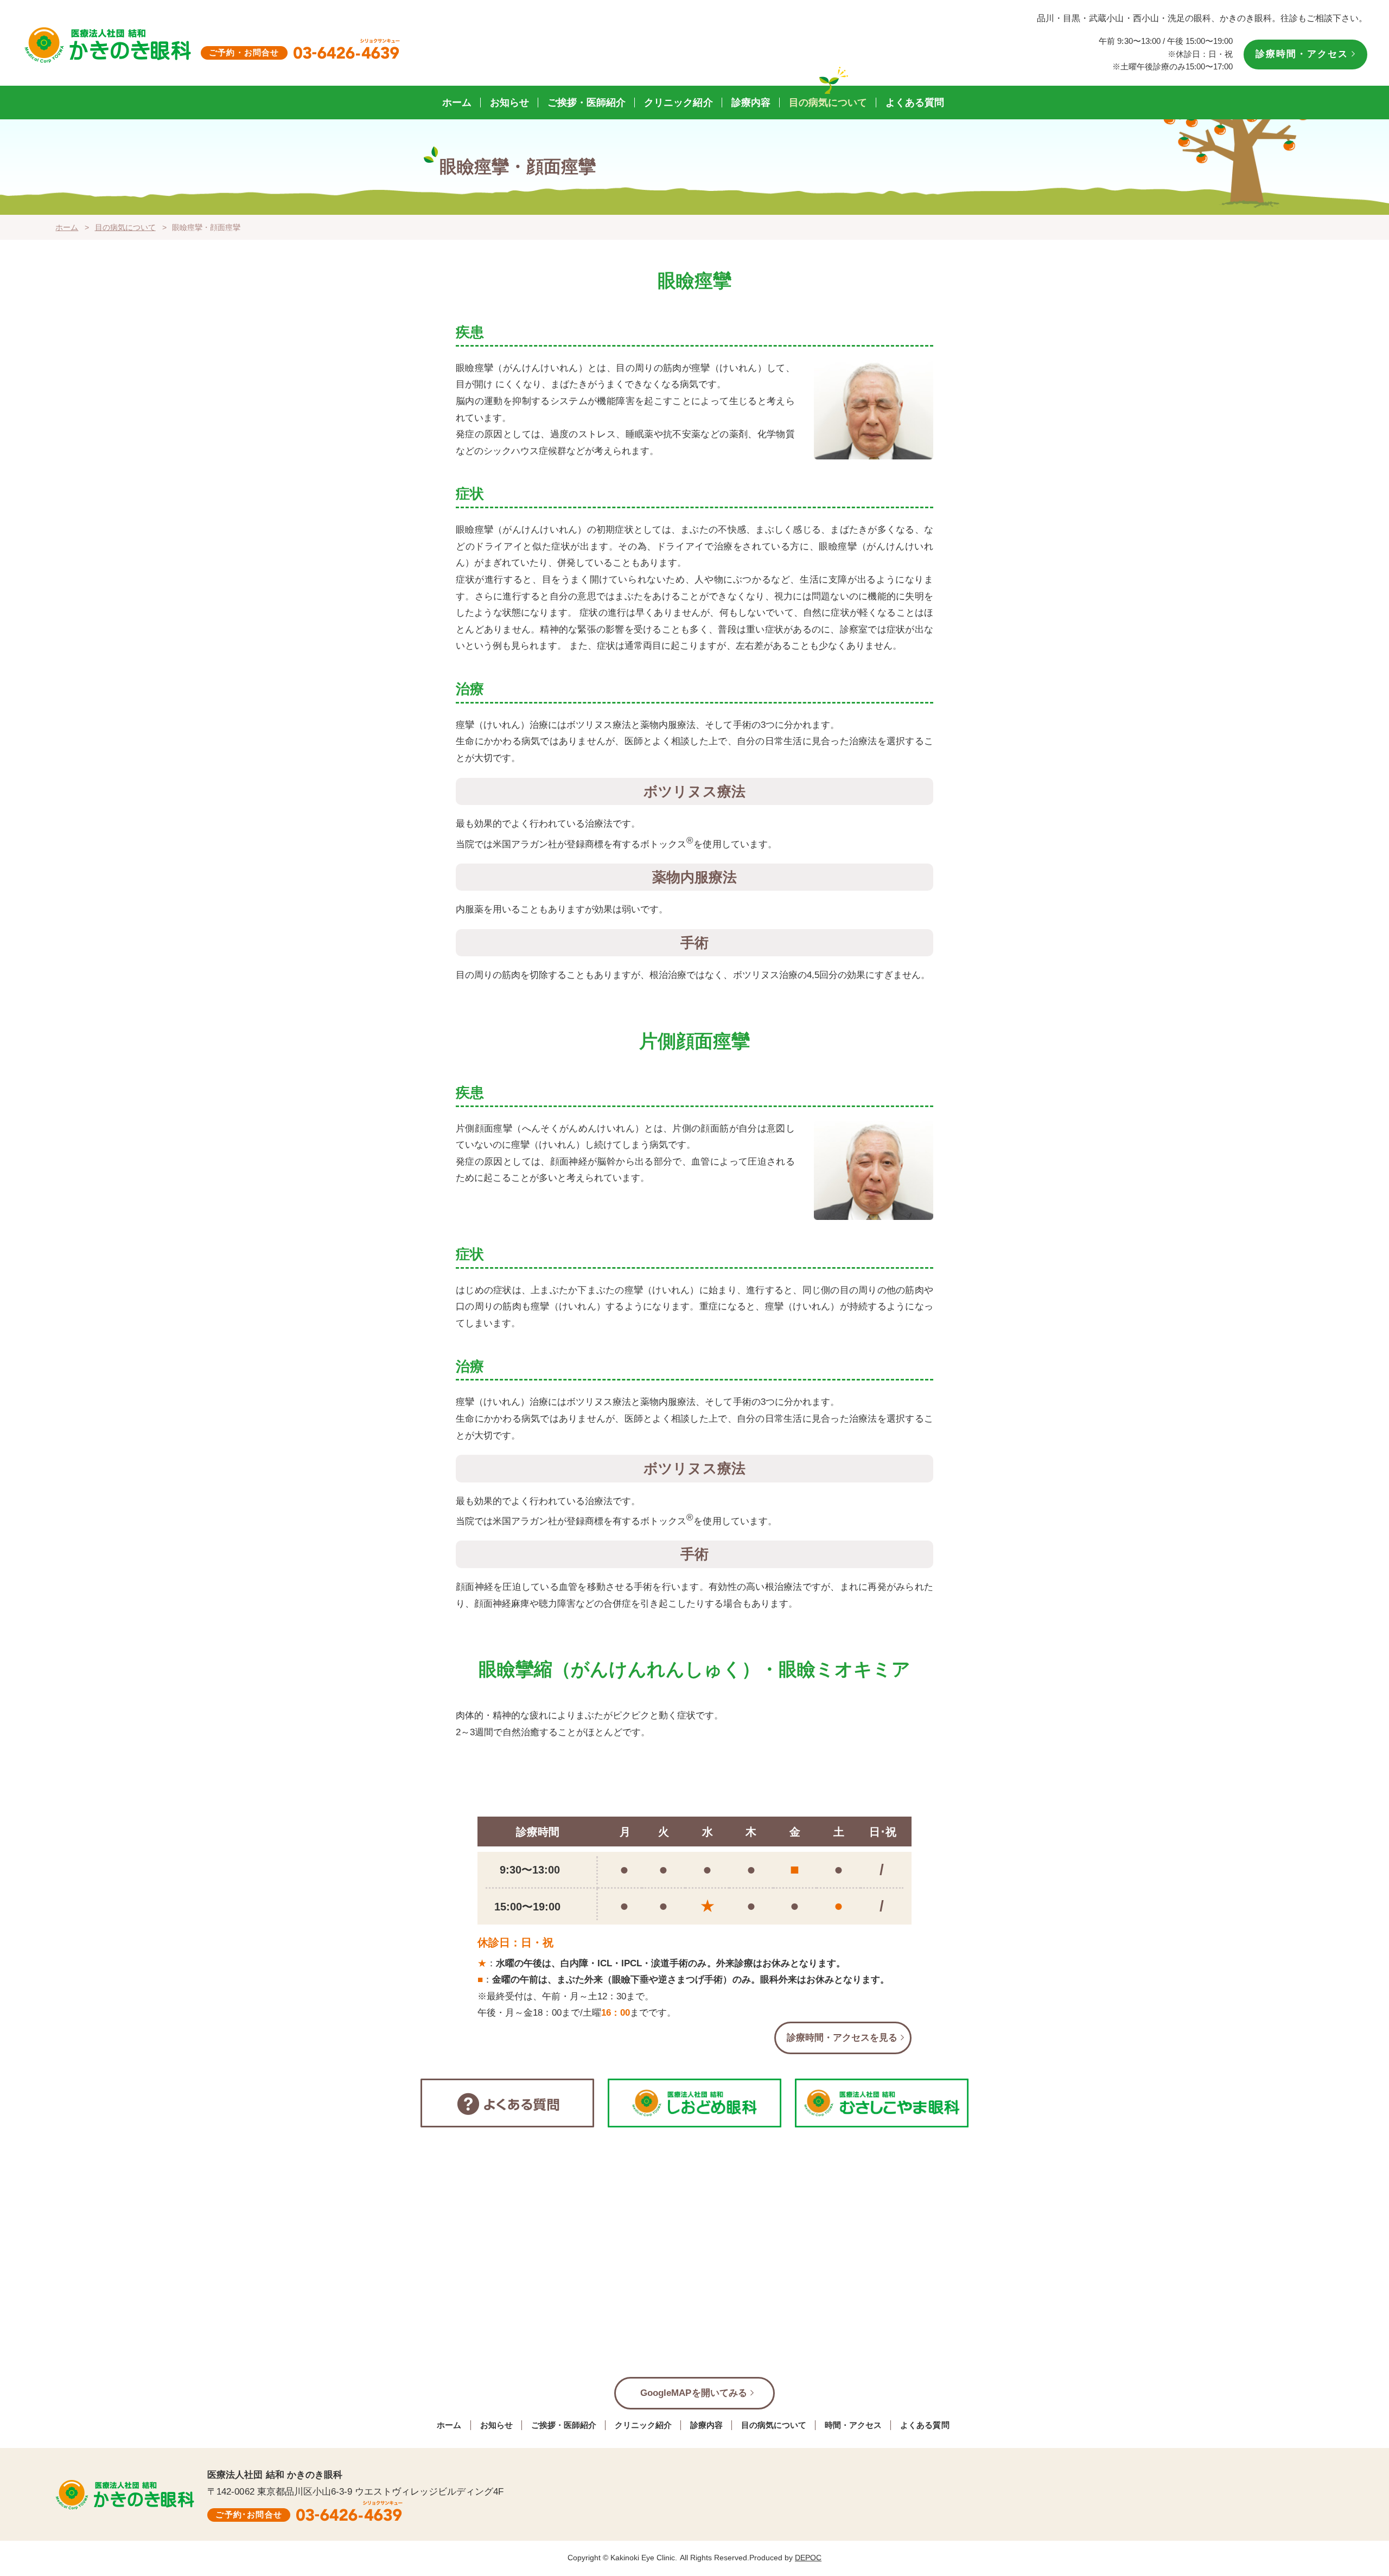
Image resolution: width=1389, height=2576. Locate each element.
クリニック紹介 (678, 103)
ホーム (457, 103)
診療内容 (751, 103)
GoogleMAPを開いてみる (693, 2393)
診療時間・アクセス (1302, 54)
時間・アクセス (853, 2425)
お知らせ (509, 103)
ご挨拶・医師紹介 (587, 103)
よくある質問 (915, 103)
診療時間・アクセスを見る (842, 2038)
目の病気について (828, 103)
